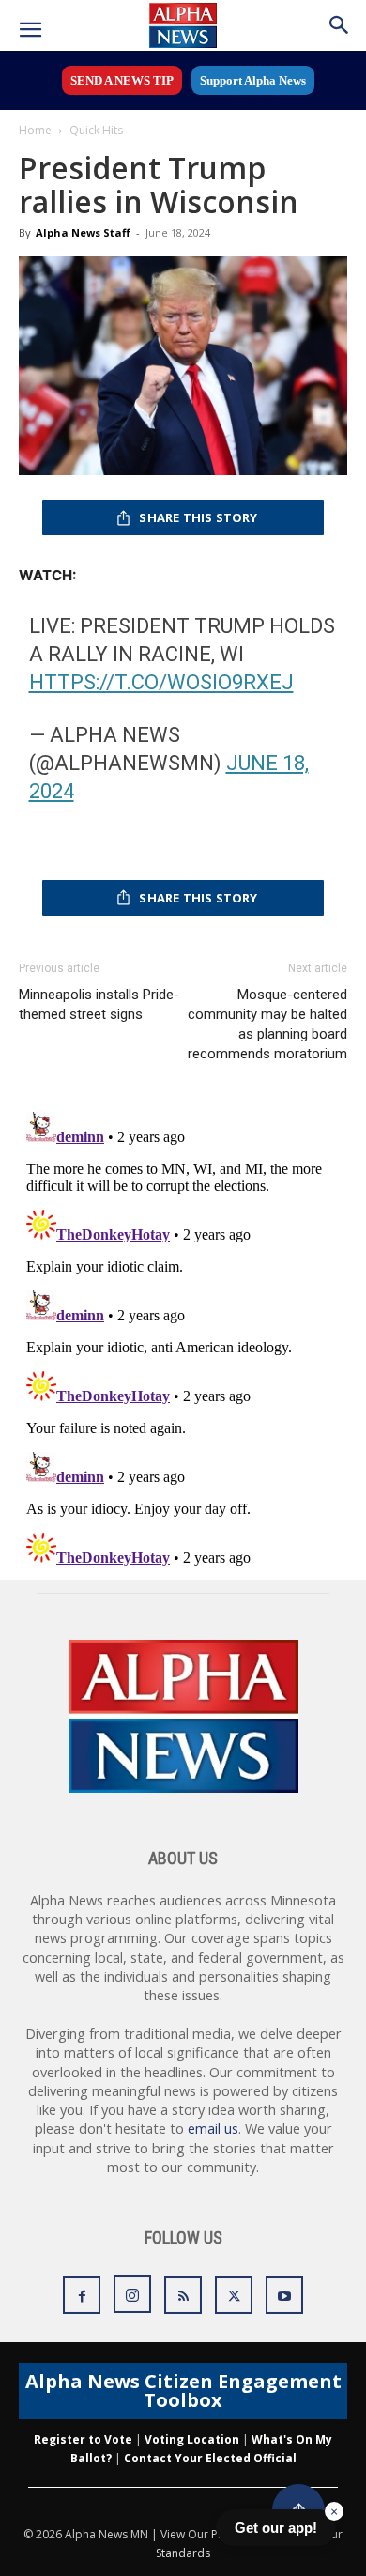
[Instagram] (132, 2294)
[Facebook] (82, 2295)
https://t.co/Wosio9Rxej (161, 682)
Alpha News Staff (83, 232)
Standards (183, 2553)
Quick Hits (96, 130)
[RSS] (183, 2295)
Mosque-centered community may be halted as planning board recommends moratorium (267, 1024)
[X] (234, 2295)
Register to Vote (83, 2439)
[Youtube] (284, 2295)
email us (213, 2129)
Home (35, 130)
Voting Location (192, 2439)
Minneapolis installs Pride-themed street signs (99, 1004)
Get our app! (276, 2528)
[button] (30, 30)
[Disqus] (183, 1339)
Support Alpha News (253, 80)
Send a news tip (122, 80)
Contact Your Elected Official (210, 2458)
